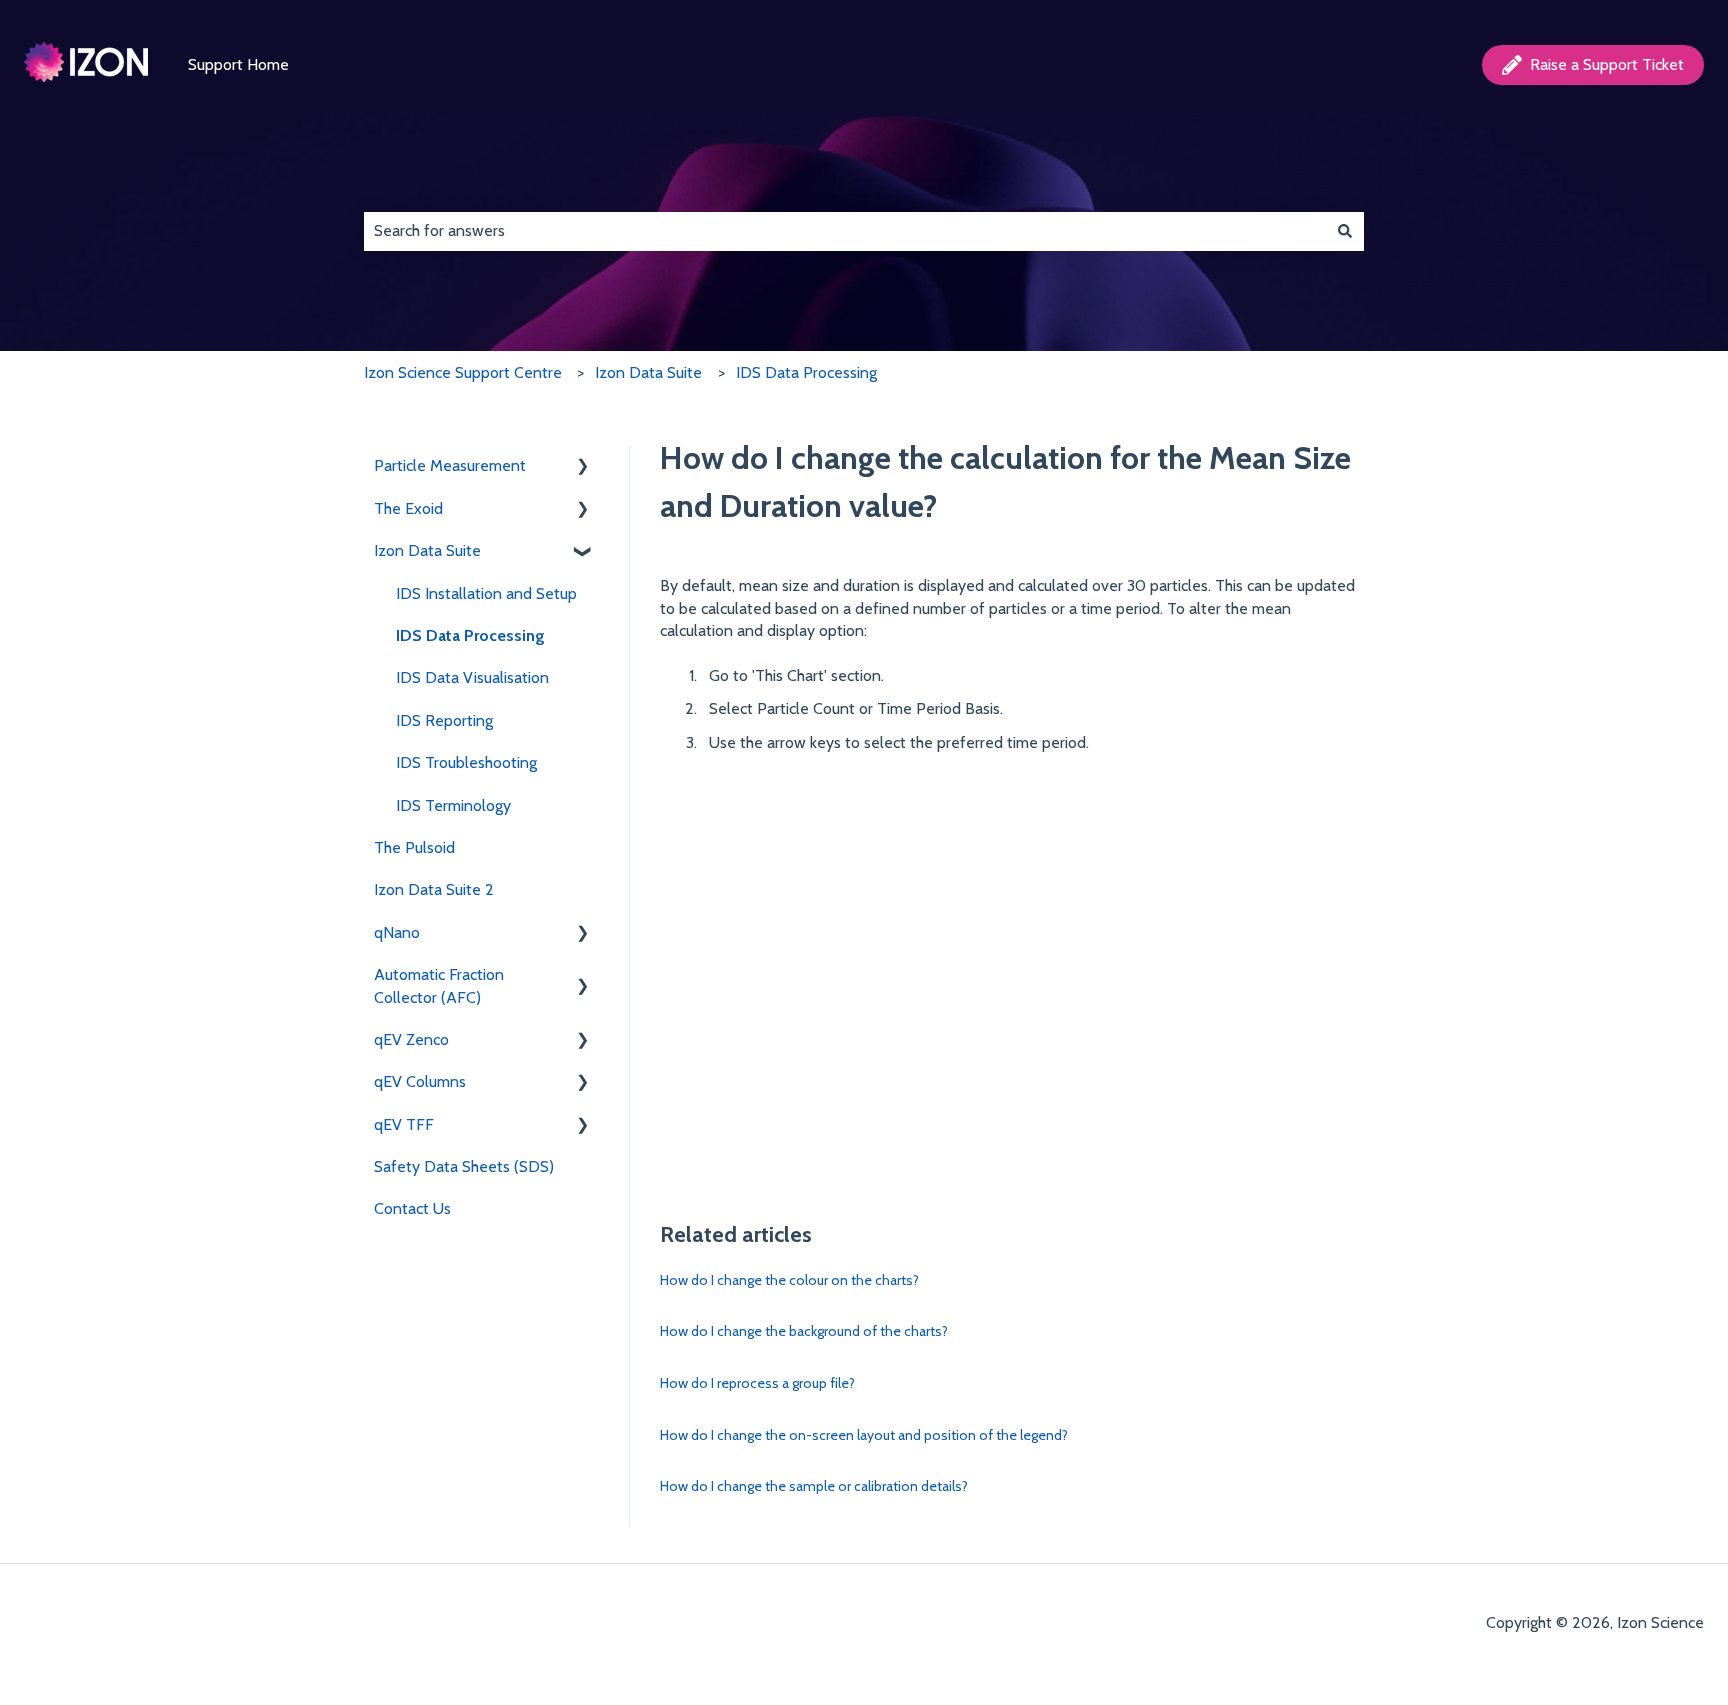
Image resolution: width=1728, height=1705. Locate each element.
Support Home (238, 64)
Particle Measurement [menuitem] (450, 465)
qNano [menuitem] (397, 932)
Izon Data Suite (648, 372)
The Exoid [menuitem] (408, 508)
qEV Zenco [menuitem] (411, 1039)
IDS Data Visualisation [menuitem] (472, 677)
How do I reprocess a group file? (757, 1383)
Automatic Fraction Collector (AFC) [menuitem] (439, 985)
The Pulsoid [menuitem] (414, 847)
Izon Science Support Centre (463, 372)
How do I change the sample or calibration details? (814, 1486)
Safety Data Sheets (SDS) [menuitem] (464, 1166)
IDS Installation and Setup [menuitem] (486, 593)
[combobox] (845, 231)
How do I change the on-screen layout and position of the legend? (864, 1435)
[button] (583, 467)
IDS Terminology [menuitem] (453, 805)
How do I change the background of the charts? (804, 1331)
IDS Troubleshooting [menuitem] (466, 762)
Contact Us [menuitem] (412, 1208)
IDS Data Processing (806, 372)
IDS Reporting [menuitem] (444, 720)
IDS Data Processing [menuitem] (470, 635)
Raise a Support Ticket (1607, 64)
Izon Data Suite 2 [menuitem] (434, 889)
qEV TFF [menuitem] (404, 1124)
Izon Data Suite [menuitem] (427, 550)
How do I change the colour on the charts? (789, 1280)
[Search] (1345, 231)
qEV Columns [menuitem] (420, 1081)
